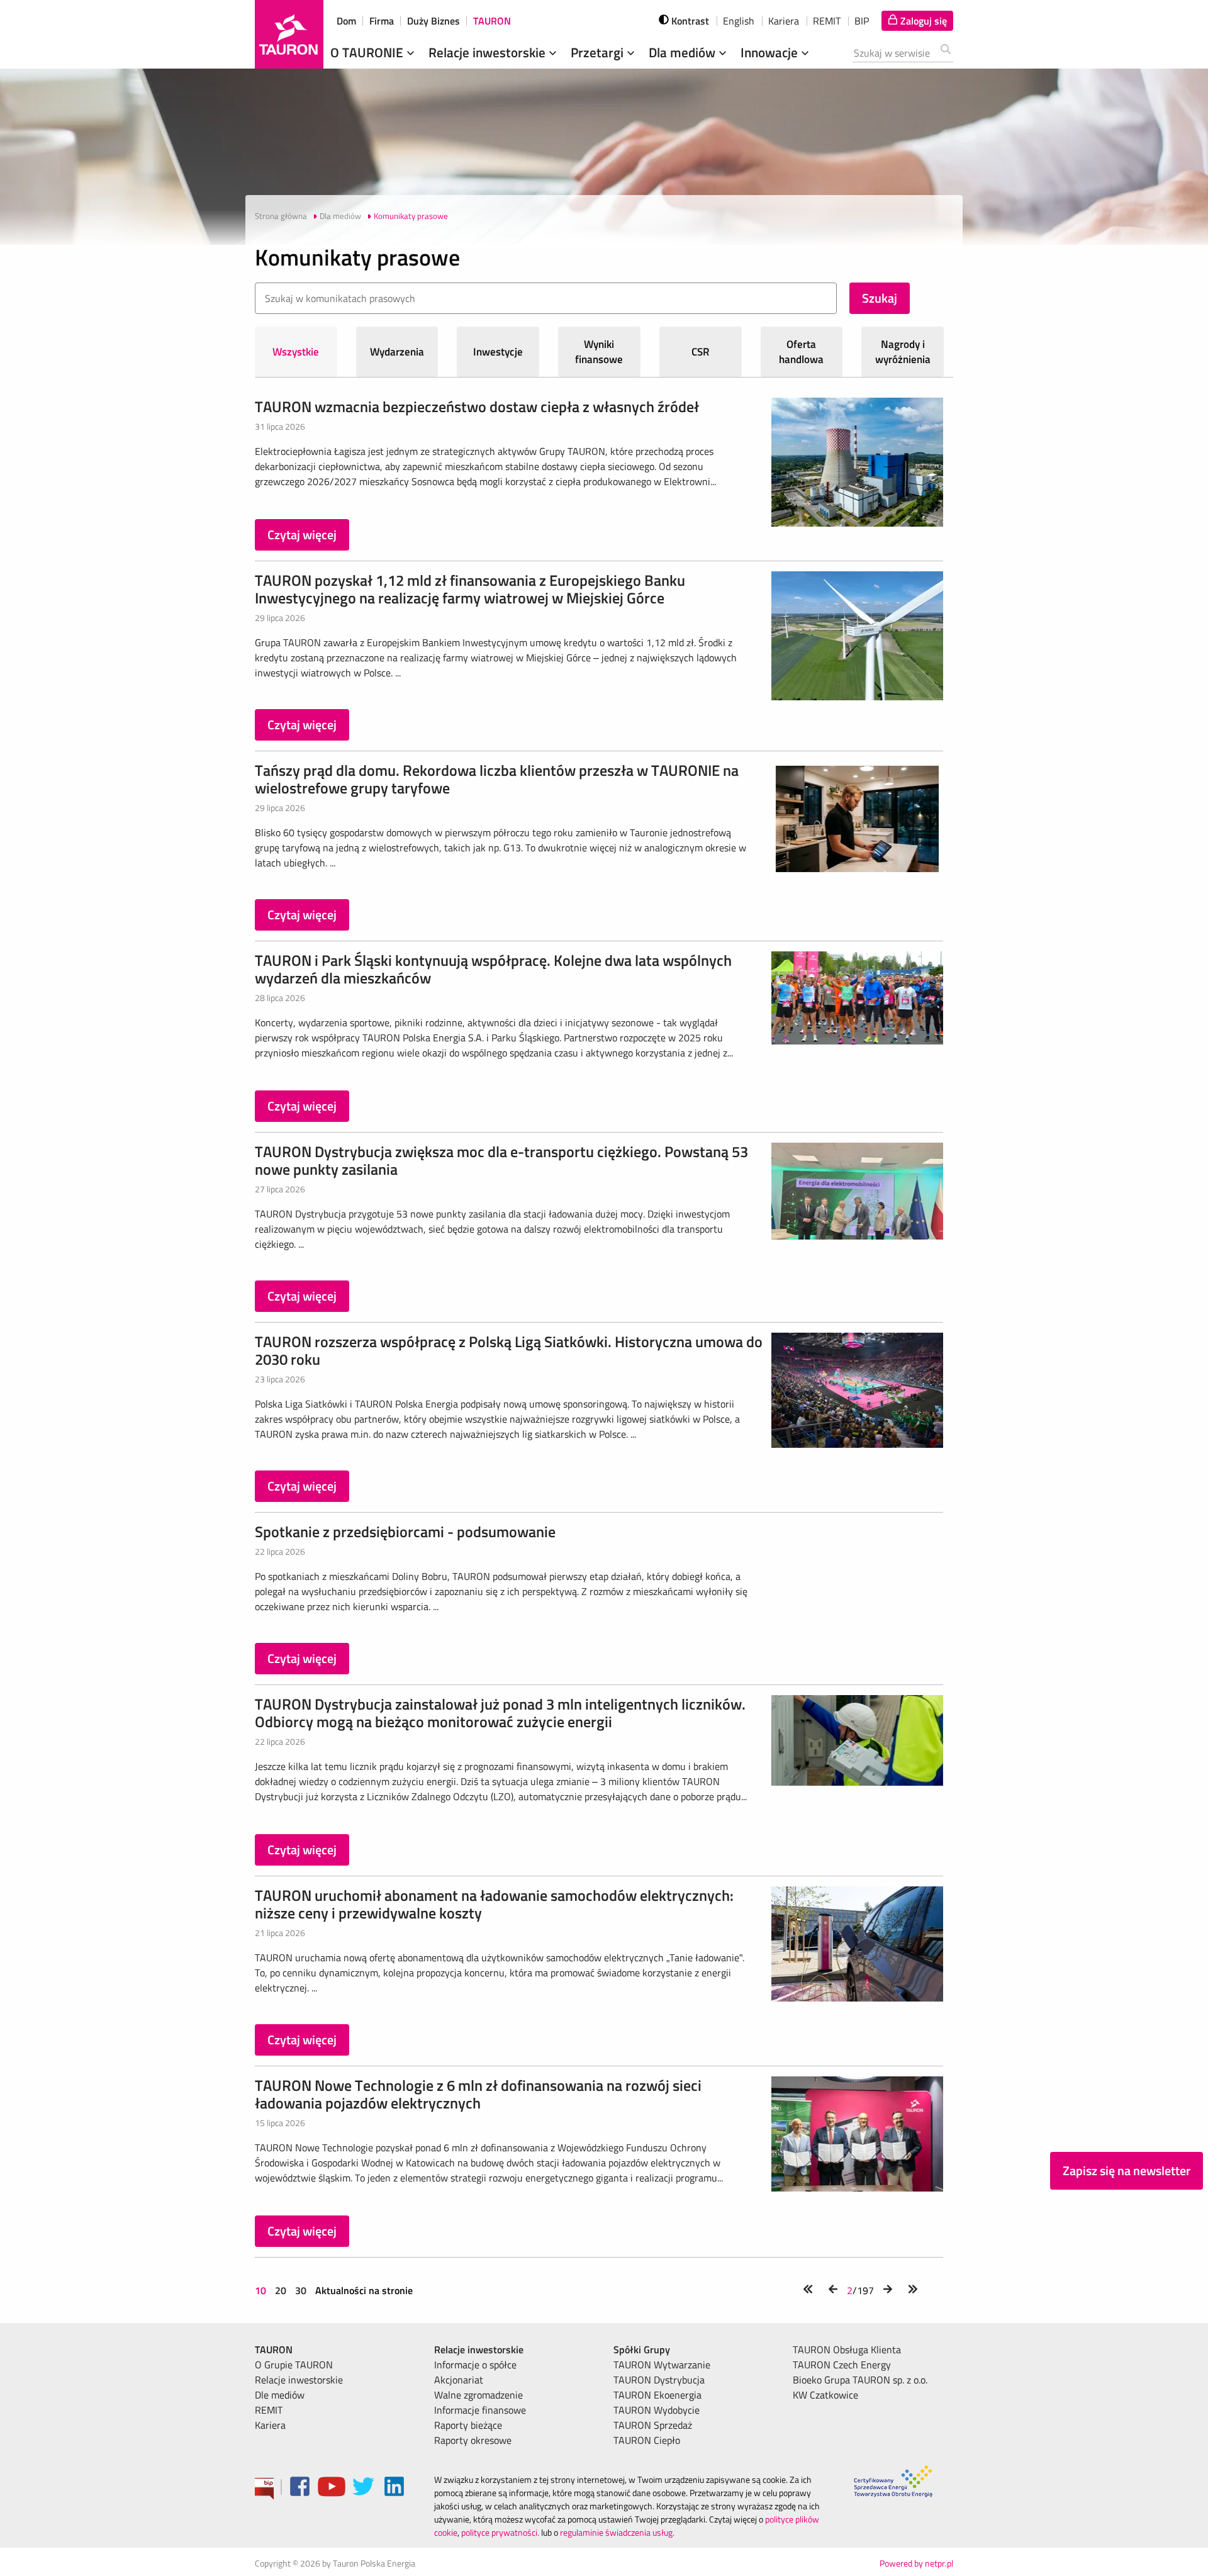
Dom (346, 21)
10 (262, 2290)
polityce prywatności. (500, 2532)
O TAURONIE (368, 52)
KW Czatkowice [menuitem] (825, 2395)
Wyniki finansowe (599, 352)
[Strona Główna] (289, 34)
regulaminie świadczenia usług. (617, 2532)
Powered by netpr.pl (916, 2563)
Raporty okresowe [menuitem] (473, 2440)
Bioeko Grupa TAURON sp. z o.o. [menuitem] (860, 2380)
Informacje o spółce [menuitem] (475, 2365)
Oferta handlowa (801, 352)
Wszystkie (296, 352)
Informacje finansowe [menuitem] (480, 2410)
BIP (862, 21)
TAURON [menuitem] (274, 2349)
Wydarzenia (397, 352)
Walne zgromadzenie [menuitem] (478, 2395)
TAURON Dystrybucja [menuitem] (659, 2380)
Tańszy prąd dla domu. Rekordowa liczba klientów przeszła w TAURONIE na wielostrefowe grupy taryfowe (497, 779)
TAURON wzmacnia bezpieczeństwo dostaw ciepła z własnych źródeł (477, 406)
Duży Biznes (433, 21)
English (739, 21)
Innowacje (771, 52)
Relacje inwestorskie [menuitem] (299, 2380)
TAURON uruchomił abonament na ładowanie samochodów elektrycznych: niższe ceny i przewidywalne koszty (494, 1904)
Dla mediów (684, 52)
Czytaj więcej (302, 535)
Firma (382, 21)
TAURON (492, 21)
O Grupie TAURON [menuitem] (294, 2365)
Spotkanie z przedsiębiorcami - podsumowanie (405, 1532)
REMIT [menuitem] (269, 2410)
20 (281, 2290)
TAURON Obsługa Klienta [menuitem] (847, 2349)
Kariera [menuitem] (270, 2425)
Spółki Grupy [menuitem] (642, 2349)
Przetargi (599, 52)
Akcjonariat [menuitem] (459, 2380)
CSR (701, 352)
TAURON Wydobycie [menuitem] (657, 2410)
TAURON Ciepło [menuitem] (647, 2440)
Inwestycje (498, 352)
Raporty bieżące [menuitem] (468, 2425)
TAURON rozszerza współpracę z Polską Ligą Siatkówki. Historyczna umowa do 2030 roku (509, 1350)
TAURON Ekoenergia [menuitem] (657, 2395)
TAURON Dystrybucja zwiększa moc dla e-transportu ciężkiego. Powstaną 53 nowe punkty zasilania (501, 1160)
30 (301, 2290)
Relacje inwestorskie (489, 52)
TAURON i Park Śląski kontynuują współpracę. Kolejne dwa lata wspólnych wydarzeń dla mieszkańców (493, 969)
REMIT (827, 21)
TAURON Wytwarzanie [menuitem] (662, 2365)
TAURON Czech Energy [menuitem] (842, 2365)
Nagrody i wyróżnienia (903, 352)
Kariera (784, 21)
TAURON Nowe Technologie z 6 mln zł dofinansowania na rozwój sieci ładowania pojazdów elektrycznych (478, 2094)
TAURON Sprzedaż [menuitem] (653, 2425)
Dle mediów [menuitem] (280, 2395)
